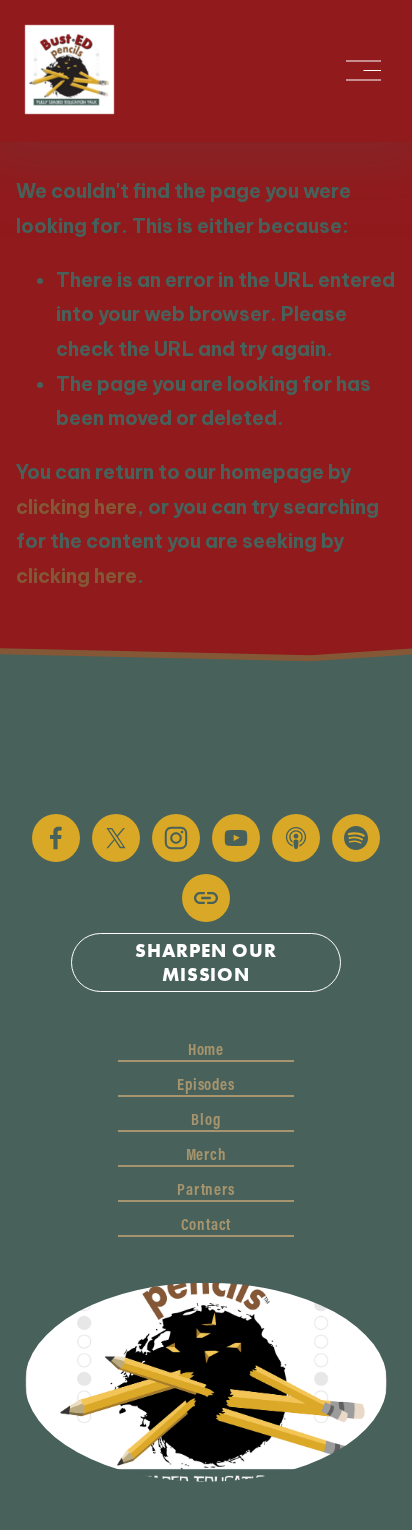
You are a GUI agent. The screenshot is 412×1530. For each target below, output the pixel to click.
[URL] (206, 898)
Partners (205, 1189)
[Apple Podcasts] (296, 838)
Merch (206, 1154)
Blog (205, 1119)
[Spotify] (356, 838)
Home (206, 1049)
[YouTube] (236, 838)
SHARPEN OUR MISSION (206, 962)
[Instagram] (176, 838)
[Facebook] (56, 838)
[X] (116, 838)
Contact (206, 1224)
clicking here (76, 507)
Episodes (205, 1084)
